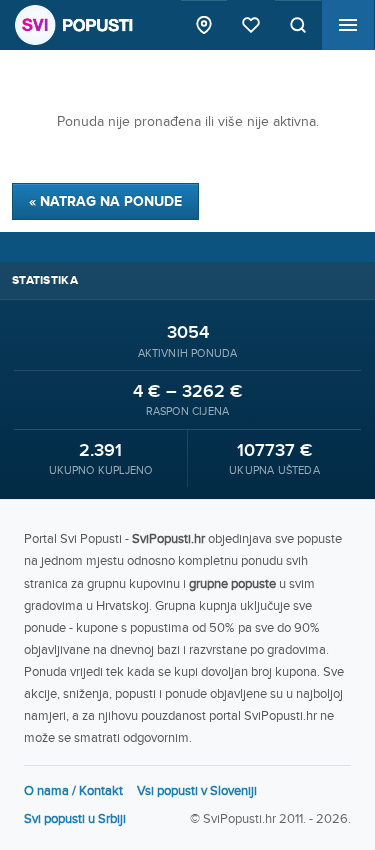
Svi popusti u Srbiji (75, 819)
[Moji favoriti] (251, 25)
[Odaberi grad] (204, 25)
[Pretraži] (298, 25)
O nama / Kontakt (73, 791)
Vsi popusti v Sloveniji (197, 791)
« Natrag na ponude (105, 201)
